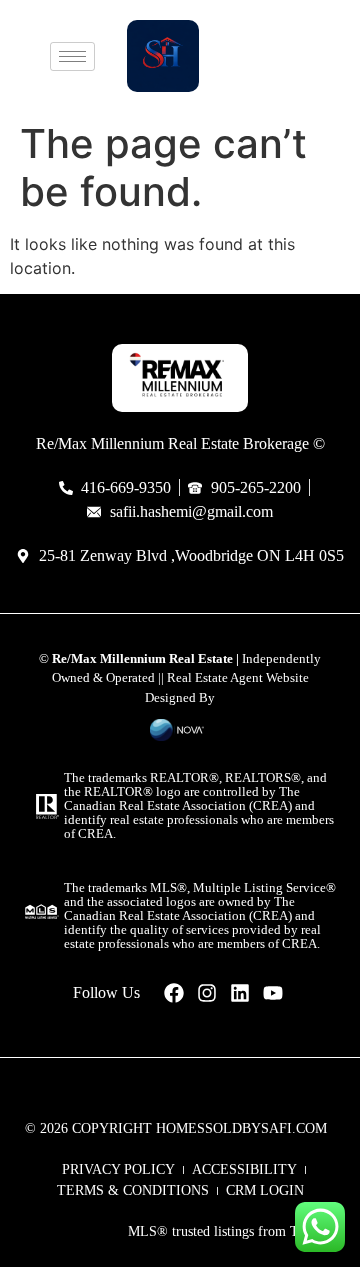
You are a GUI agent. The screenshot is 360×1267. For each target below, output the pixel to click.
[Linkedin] (240, 993)
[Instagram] (207, 993)
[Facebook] (174, 993)
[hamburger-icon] (72, 56)
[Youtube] (273, 993)
